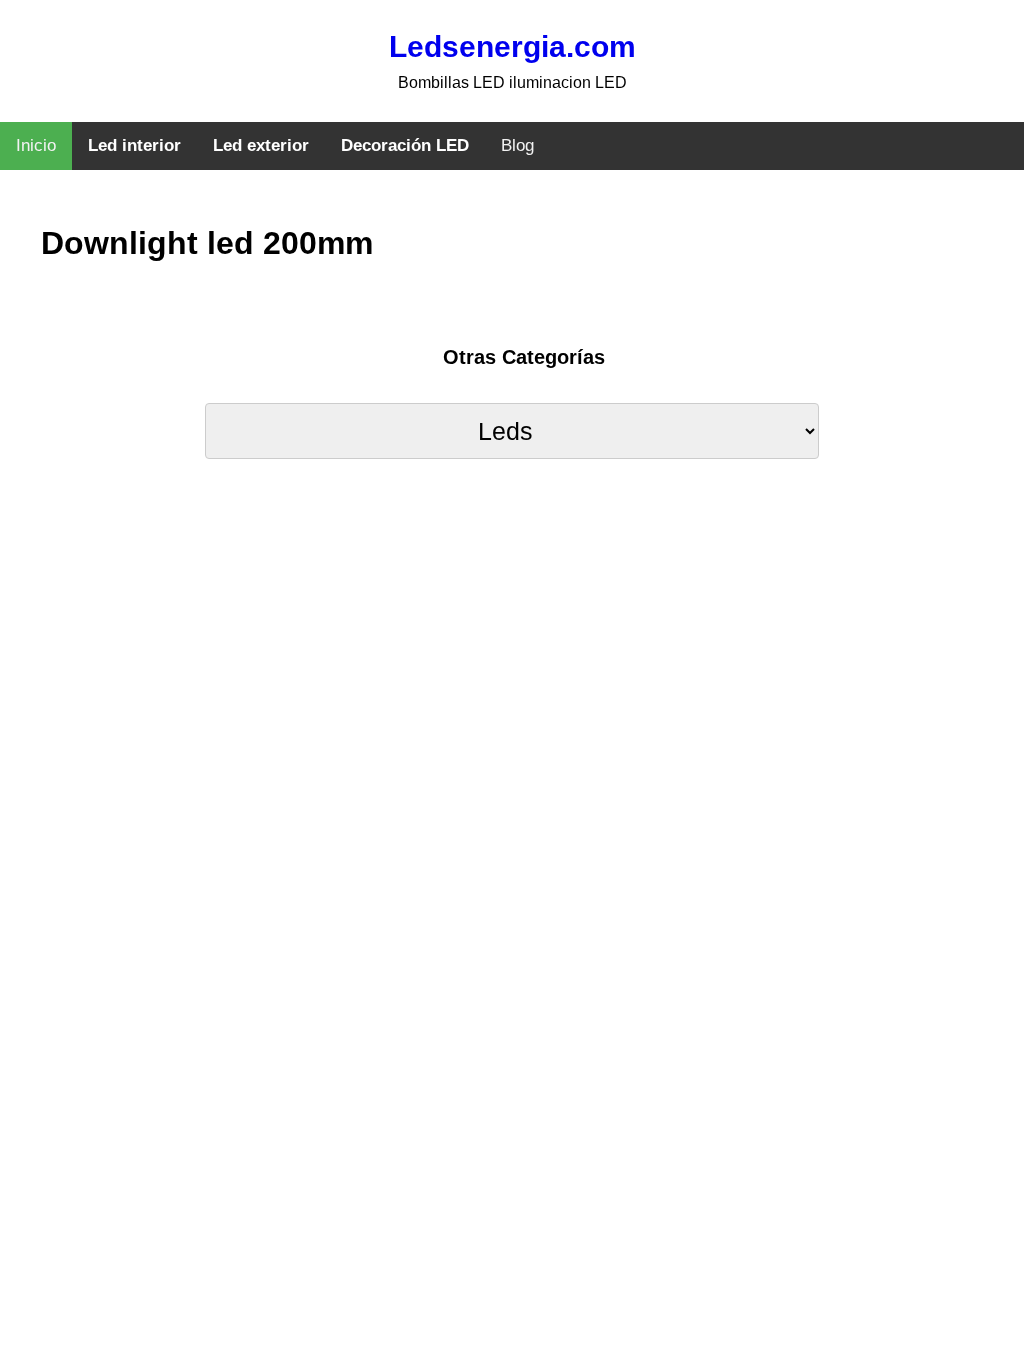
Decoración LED (405, 145)
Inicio (36, 145)
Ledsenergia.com (512, 46)
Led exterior (261, 145)
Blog (517, 145)
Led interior (134, 145)
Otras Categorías (524, 357)
